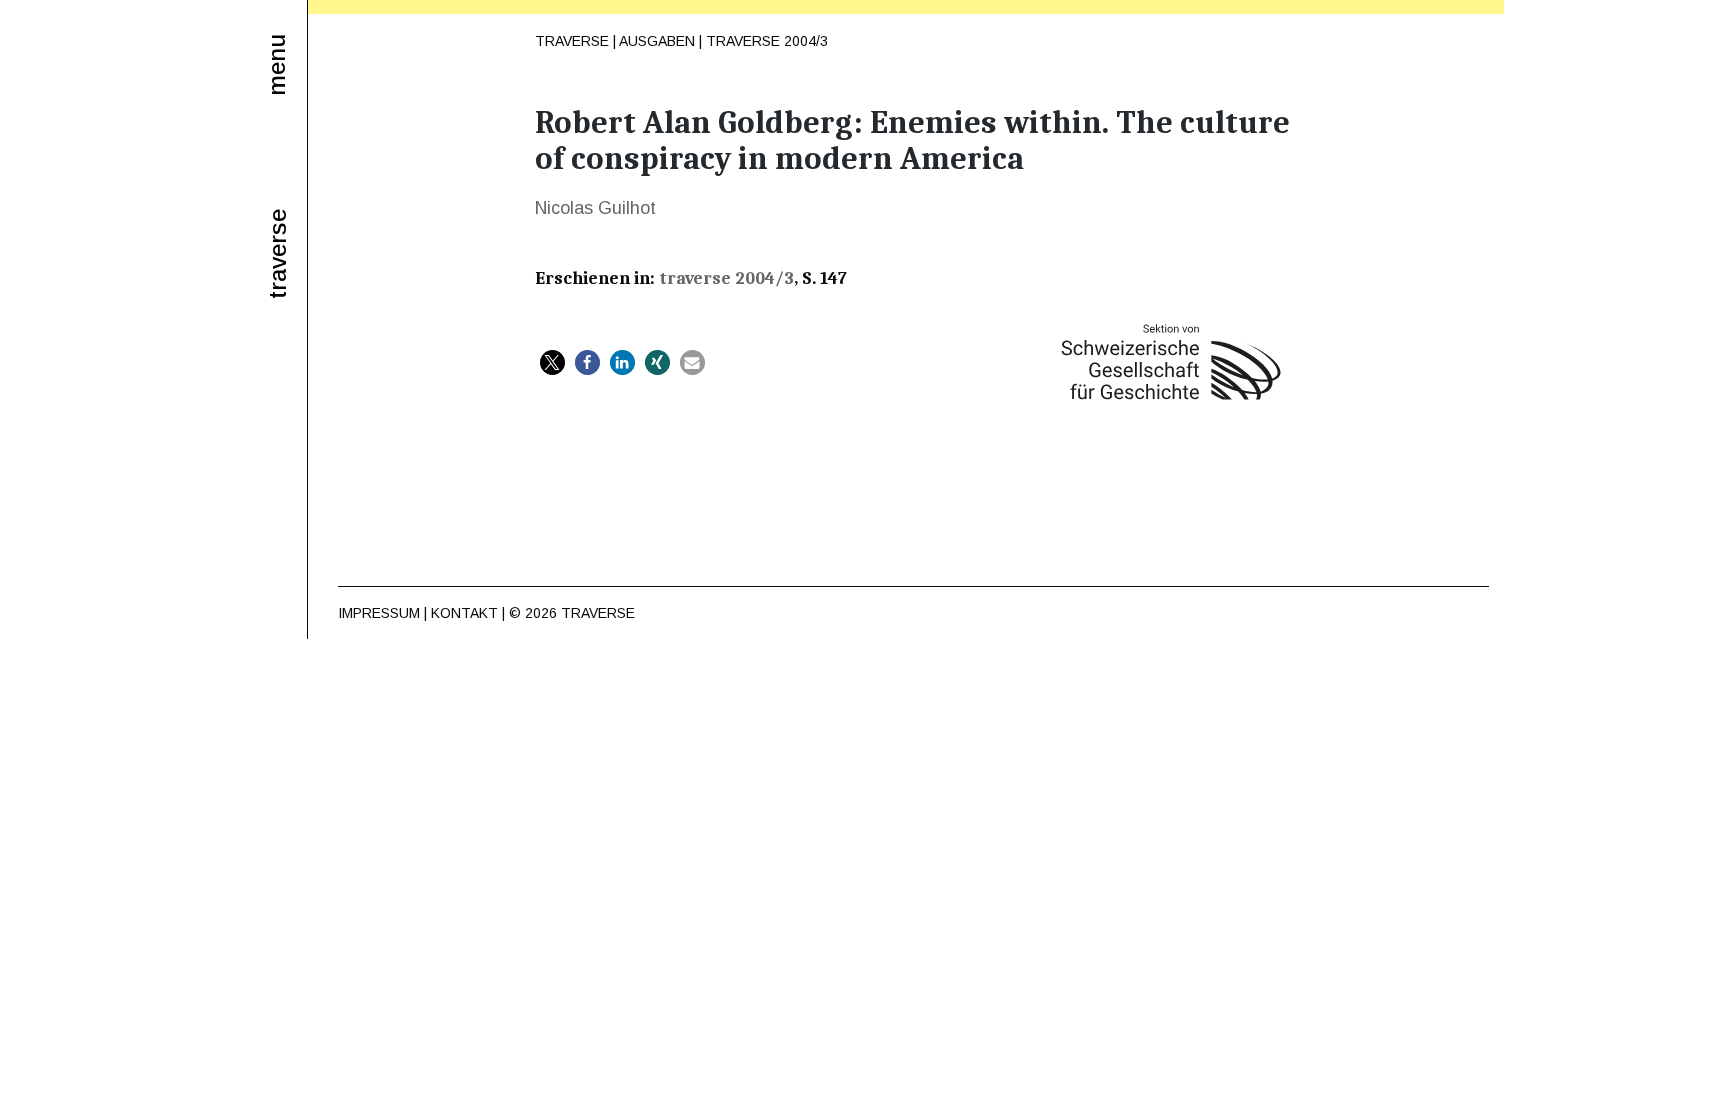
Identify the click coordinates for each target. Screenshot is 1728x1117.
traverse (278, 254)
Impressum (379, 613)
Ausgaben (657, 41)
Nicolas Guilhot (595, 208)
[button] (552, 362)
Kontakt (464, 613)
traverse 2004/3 (767, 41)
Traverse (572, 41)
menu (276, 65)
